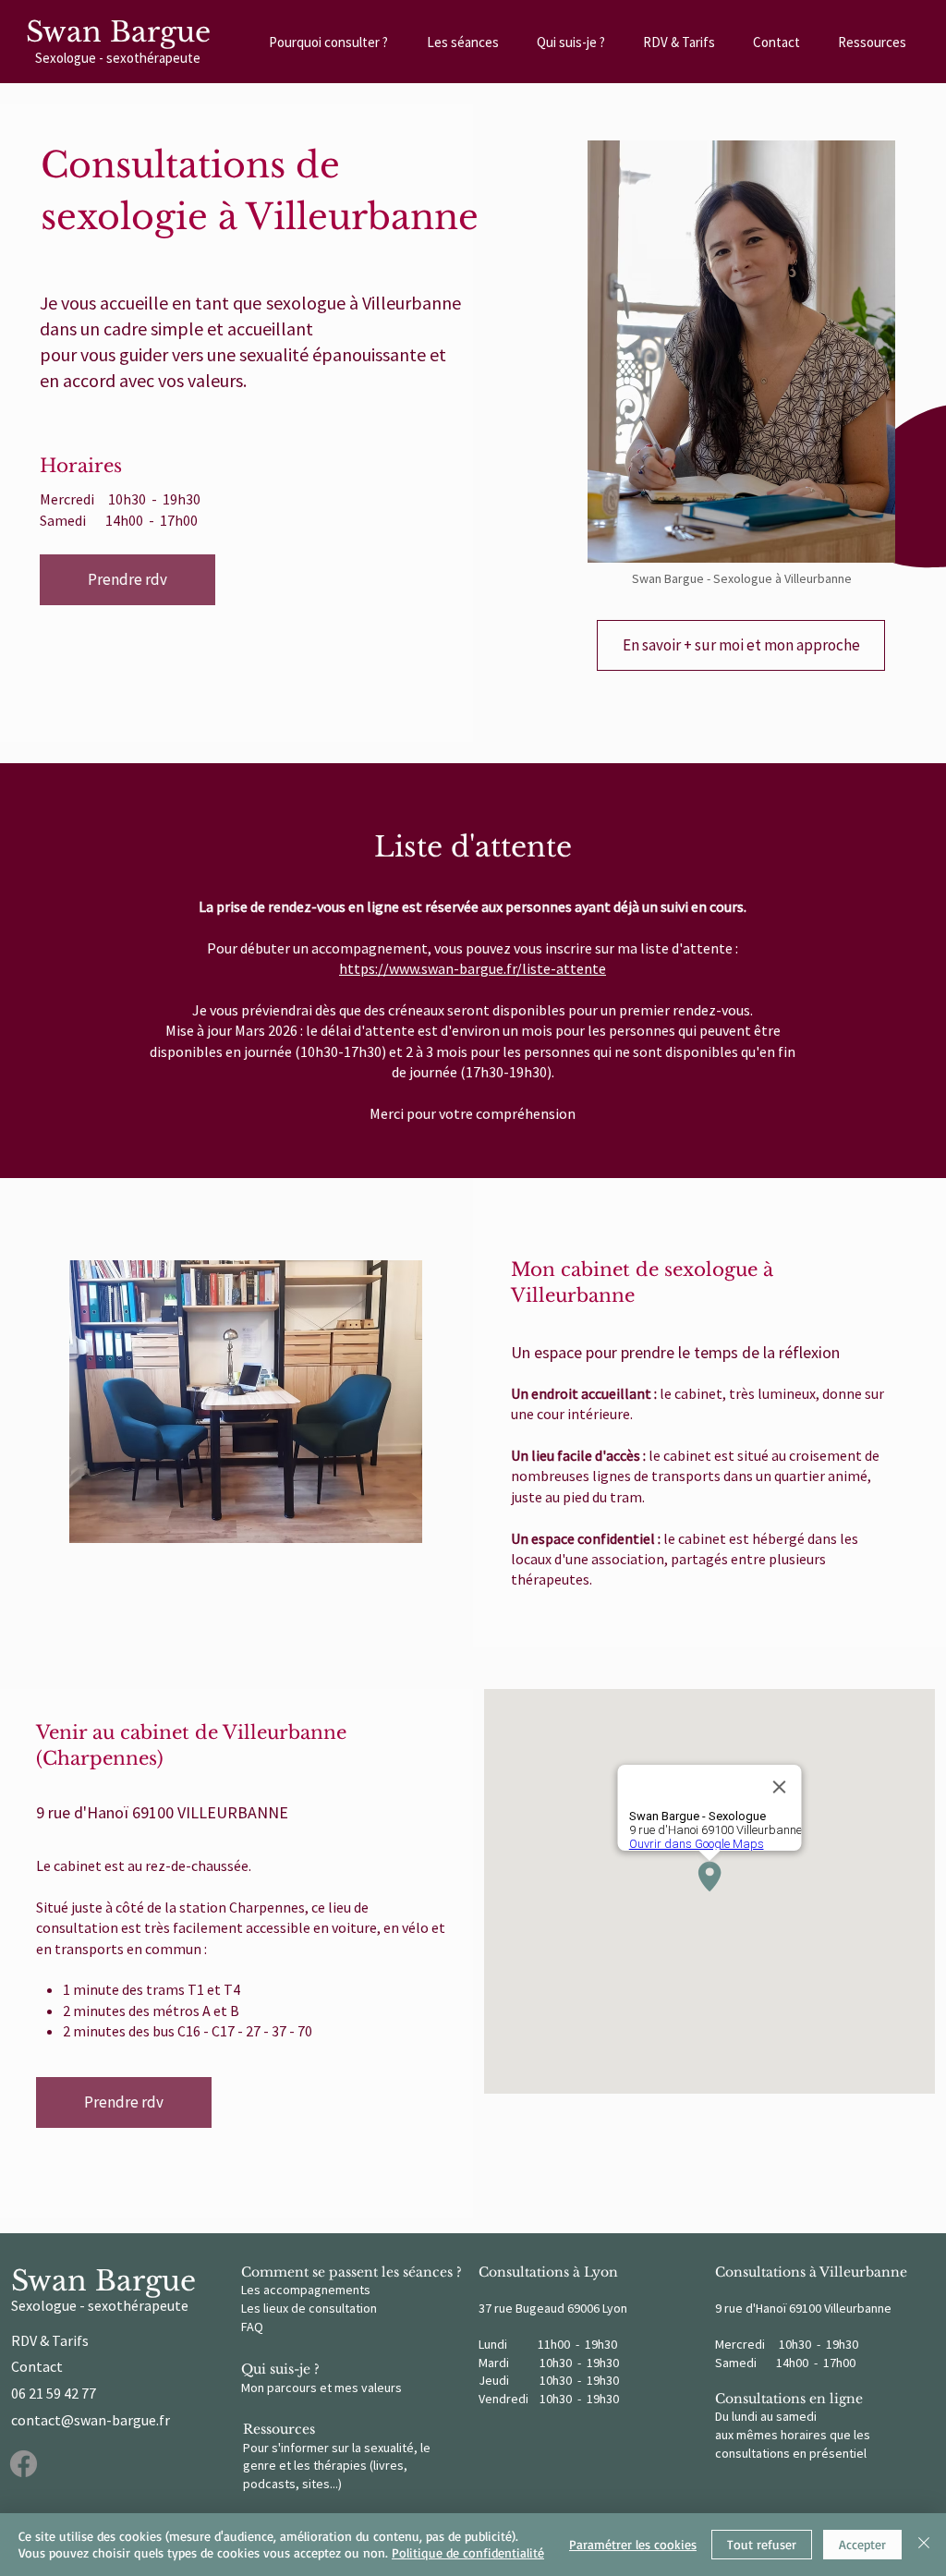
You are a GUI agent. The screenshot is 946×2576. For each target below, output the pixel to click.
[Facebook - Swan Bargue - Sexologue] (24, 2464)
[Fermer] (924, 2545)
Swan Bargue (118, 32)
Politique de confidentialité (468, 2552)
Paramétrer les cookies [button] (633, 2544)
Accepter (862, 2544)
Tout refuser (762, 2544)
